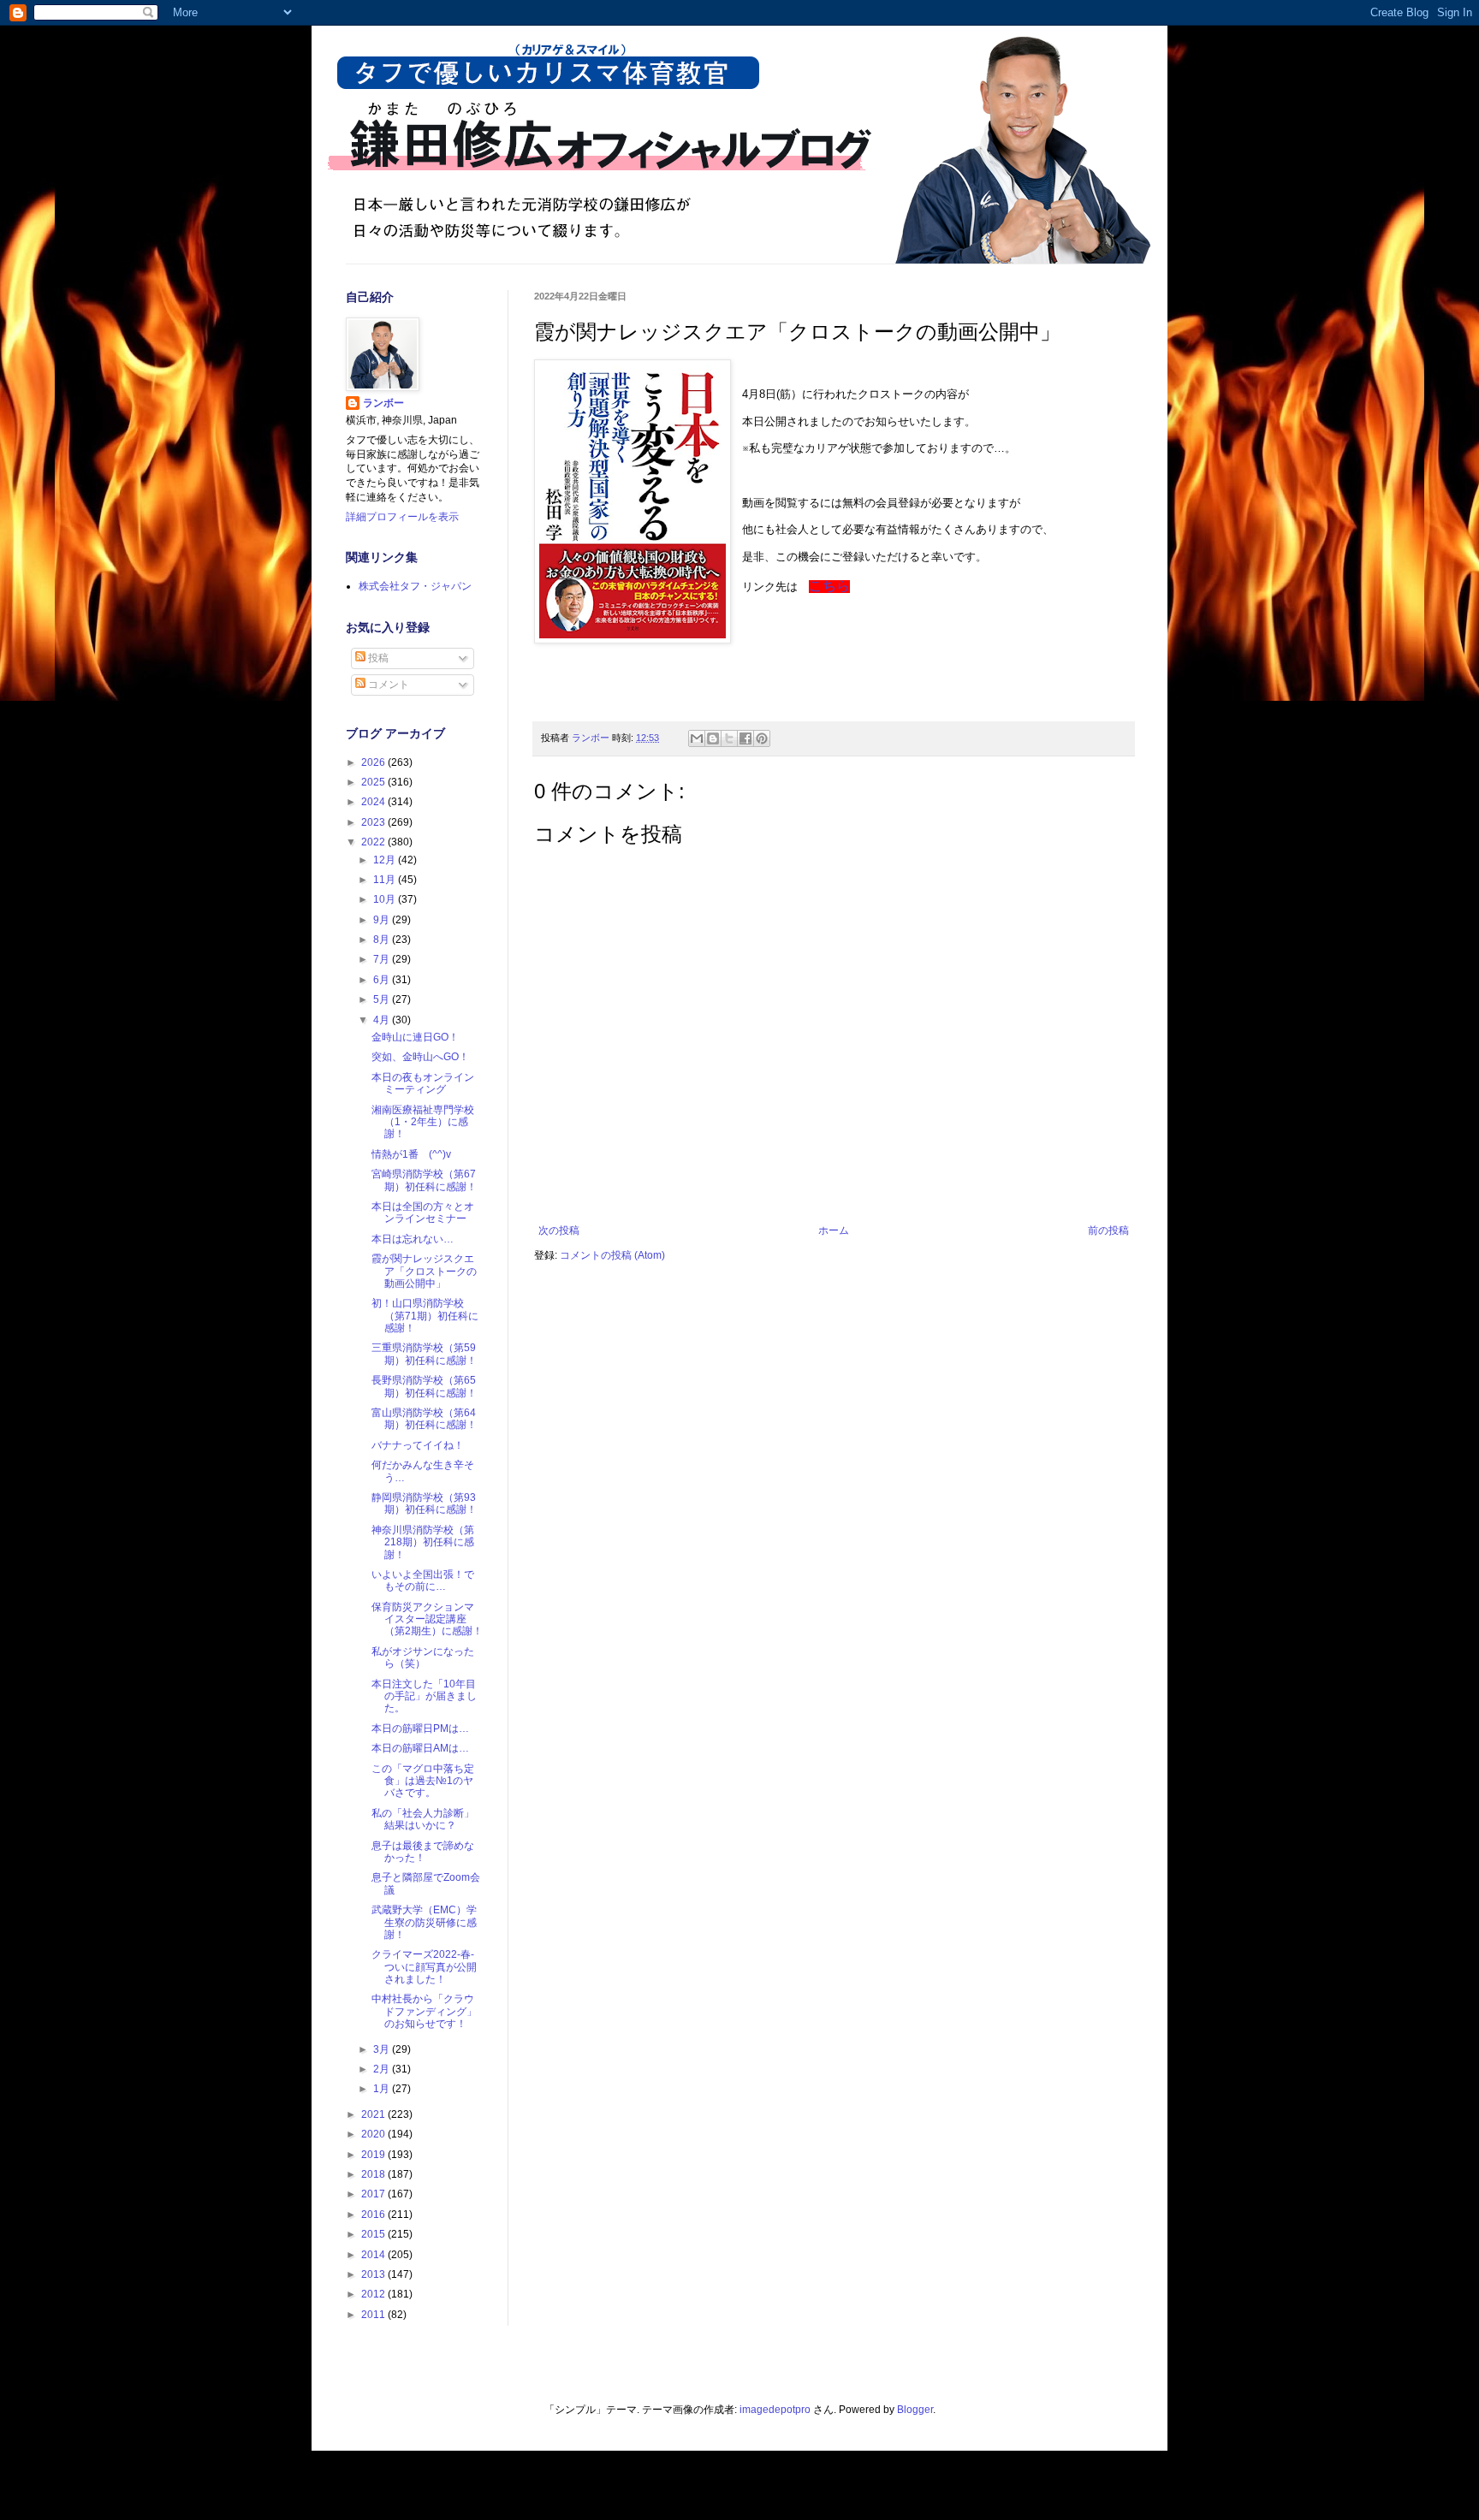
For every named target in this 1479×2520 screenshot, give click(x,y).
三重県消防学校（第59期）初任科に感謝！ (424, 1354)
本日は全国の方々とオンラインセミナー (423, 1213)
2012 (374, 2294)
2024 (374, 802)
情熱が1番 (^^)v (411, 1154)
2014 (374, 2255)
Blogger (915, 2410)
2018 (374, 2174)
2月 (383, 2069)
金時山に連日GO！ (415, 1037)
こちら (829, 586)
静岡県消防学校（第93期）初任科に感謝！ (424, 1503)
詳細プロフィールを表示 (402, 517)
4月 (383, 1020)
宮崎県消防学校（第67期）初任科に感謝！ (424, 1180)
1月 (383, 2089)
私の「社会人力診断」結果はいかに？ (423, 1819)
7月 (383, 959)
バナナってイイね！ (418, 1445)
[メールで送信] (697, 738)
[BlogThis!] (713, 738)
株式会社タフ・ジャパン (415, 586)
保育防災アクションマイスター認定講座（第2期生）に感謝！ (427, 1619)
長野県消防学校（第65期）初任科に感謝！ (424, 1386)
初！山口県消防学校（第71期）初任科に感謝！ (425, 1316)
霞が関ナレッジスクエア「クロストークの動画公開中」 (424, 1271)
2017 (374, 2194)
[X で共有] (729, 738)
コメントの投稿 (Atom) (612, 1255)
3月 (383, 2049)
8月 (383, 940)
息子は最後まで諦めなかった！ (423, 1852)
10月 (386, 899)
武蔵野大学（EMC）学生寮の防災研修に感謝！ (424, 1922)
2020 (374, 2134)
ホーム (834, 1230)
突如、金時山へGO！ (420, 1057)
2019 (374, 2155)
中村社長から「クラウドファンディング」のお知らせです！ (424, 2011)
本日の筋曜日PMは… (420, 1728)
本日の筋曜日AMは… (420, 1748)
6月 (383, 980)
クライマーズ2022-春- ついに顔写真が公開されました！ (428, 1967)
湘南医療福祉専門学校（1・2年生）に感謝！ (423, 1122)
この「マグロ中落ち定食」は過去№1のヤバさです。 (423, 1781)
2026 (374, 762)
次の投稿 (559, 1230)
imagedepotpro (775, 2410)
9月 (383, 920)
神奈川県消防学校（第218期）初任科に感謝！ (423, 1542)
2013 (374, 2274)
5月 (383, 999)
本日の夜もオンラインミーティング (423, 1083)
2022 (374, 842)
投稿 (377, 658)
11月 (386, 880)
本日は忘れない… (413, 1239)
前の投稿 (1108, 1230)
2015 (374, 2234)
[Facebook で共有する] (745, 738)
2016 (374, 2215)
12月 (386, 860)
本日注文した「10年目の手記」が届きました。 (424, 1696)
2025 (374, 782)
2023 (374, 822)
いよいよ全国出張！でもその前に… (423, 1580)
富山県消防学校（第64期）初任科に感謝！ (424, 1419)
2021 (374, 2114)
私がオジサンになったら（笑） (423, 1657)
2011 (374, 2315)
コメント (387, 685)
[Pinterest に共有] (762, 738)
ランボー (383, 403)
